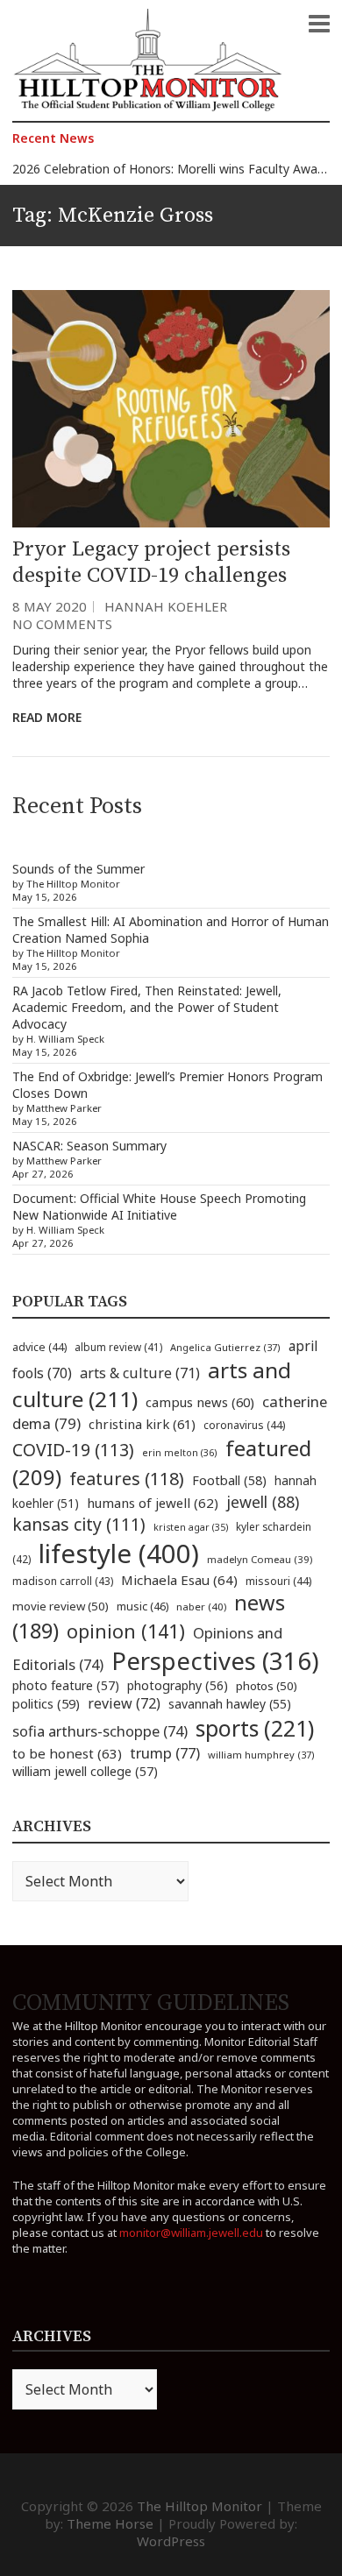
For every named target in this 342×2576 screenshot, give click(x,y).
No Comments (62, 624)
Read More (47, 717)
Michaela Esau (179, 1580)
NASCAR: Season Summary (89, 1146)
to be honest (67, 1753)
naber (201, 1606)
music (142, 1606)
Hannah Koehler (166, 606)
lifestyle (119, 1553)
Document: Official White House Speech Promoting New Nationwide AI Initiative (159, 1207)
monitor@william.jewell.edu (191, 2233)
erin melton (180, 1452)
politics (46, 1703)
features (127, 1479)
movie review (61, 1606)
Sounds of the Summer (78, 869)
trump (165, 1753)
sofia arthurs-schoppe (100, 1731)
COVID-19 (73, 1450)
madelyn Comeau (260, 1559)
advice (39, 1347)
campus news (200, 1402)
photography (178, 1685)
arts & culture (140, 1373)
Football (229, 1480)
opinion (126, 1631)
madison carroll (63, 1581)
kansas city (79, 1524)
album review (118, 1347)
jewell (263, 1502)
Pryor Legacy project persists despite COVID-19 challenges (151, 563)
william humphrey (261, 1755)
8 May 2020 (50, 606)
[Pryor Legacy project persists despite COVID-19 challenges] (171, 409)
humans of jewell (153, 1503)
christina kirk (142, 1424)
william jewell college (85, 1771)
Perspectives (215, 1661)
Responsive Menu (319, 24)
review (124, 1703)
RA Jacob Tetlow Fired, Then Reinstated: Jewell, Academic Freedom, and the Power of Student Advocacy (147, 1007)
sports (255, 1728)
